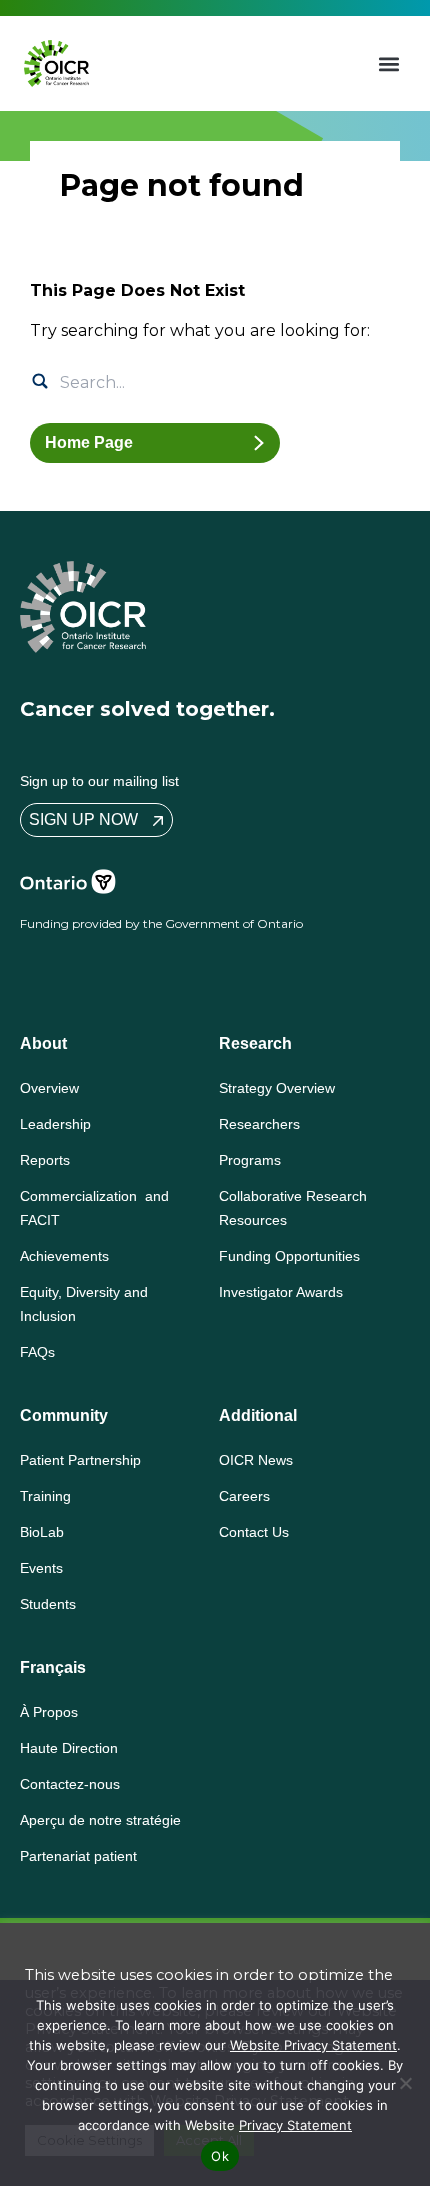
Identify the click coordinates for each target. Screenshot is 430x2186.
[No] (405, 2083)
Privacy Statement (295, 2125)
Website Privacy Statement (313, 2045)
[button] (389, 63)
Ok (220, 2156)
